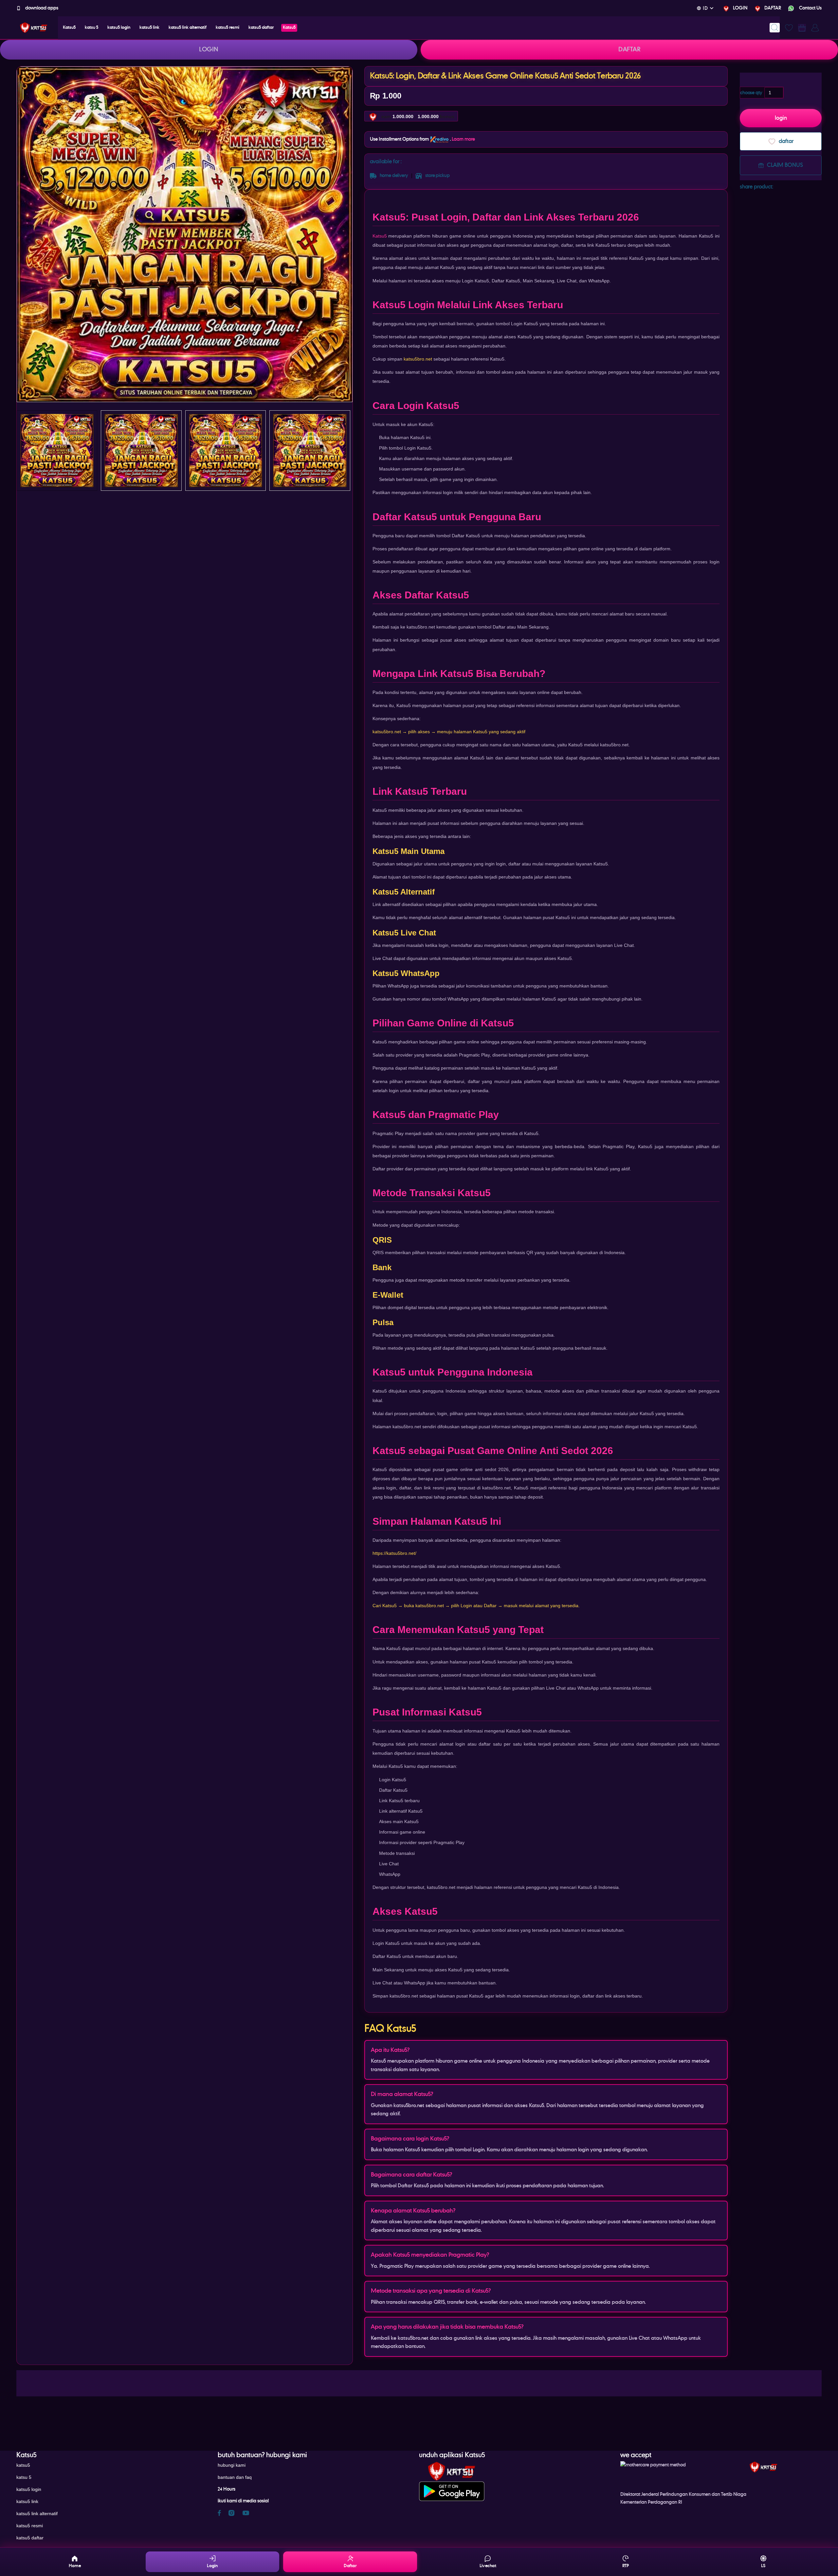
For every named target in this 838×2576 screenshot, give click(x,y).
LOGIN (740, 8)
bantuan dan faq (235, 2477)
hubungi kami (232, 2465)
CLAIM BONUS (785, 165)
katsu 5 (24, 2477)
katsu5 (23, 2465)
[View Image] (57, 451)
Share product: (756, 187)
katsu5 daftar (30, 2538)
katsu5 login (29, 2489)
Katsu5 (380, 236)
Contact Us (810, 8)
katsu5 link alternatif (37, 2514)
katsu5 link (27, 2501)
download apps (41, 8)
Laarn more (463, 139)
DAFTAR (773, 8)
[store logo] (34, 28)
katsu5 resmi (30, 2526)
